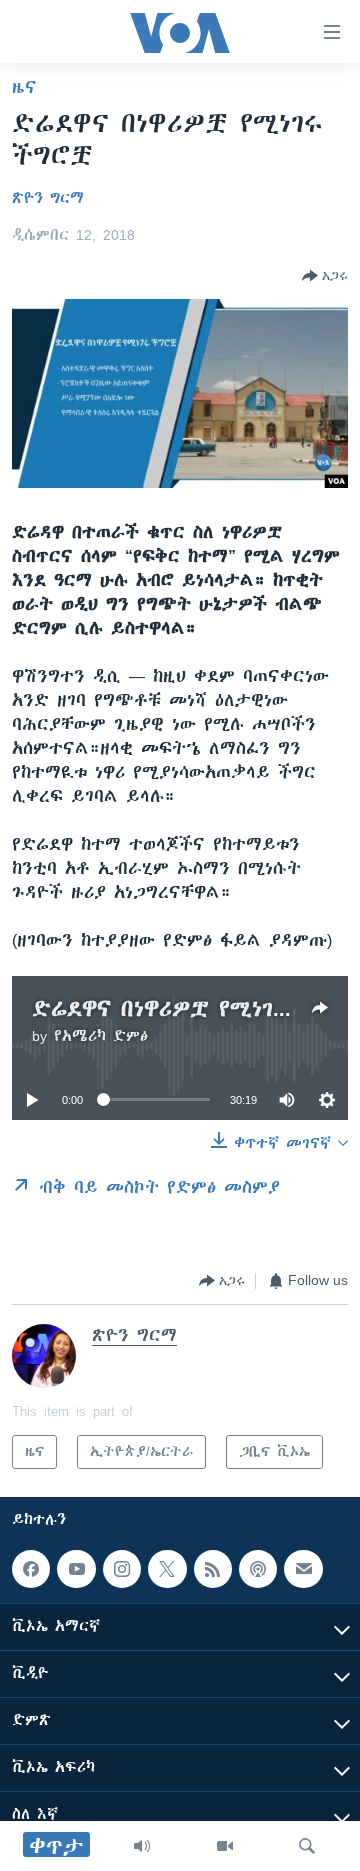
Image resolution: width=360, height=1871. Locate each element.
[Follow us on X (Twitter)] (167, 1569)
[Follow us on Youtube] (76, 1569)
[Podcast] (258, 1569)
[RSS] (213, 1569)
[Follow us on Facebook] (31, 1569)
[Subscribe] (303, 1569)
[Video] (225, 1846)
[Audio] (142, 1846)
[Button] (325, 276)
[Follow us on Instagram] (122, 1569)
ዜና (24, 87)
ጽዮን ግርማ (48, 198)
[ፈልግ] (307, 1846)
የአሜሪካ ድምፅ (101, 1036)
